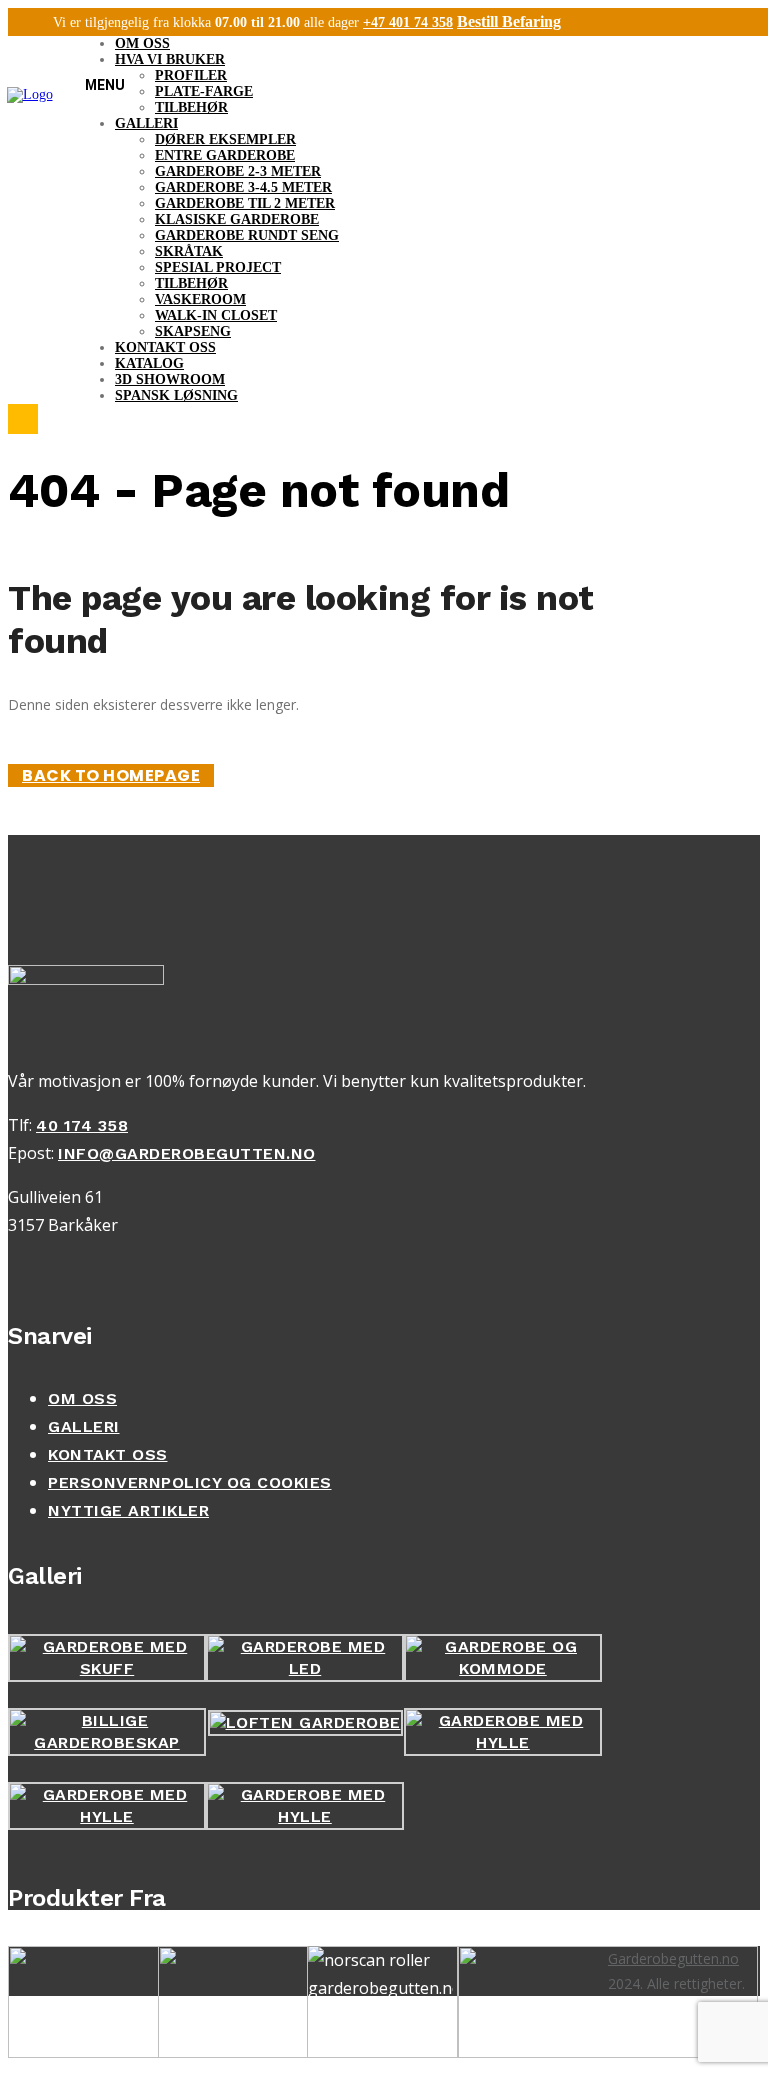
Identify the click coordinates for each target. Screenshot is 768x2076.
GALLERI (84, 1426)
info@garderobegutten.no (187, 1153)
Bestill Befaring (509, 21)
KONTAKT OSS (108, 1454)
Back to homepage (111, 775)
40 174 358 (82, 1125)
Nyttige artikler (128, 1510)
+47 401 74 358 (408, 22)
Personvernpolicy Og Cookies (190, 1482)
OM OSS (82, 1398)
